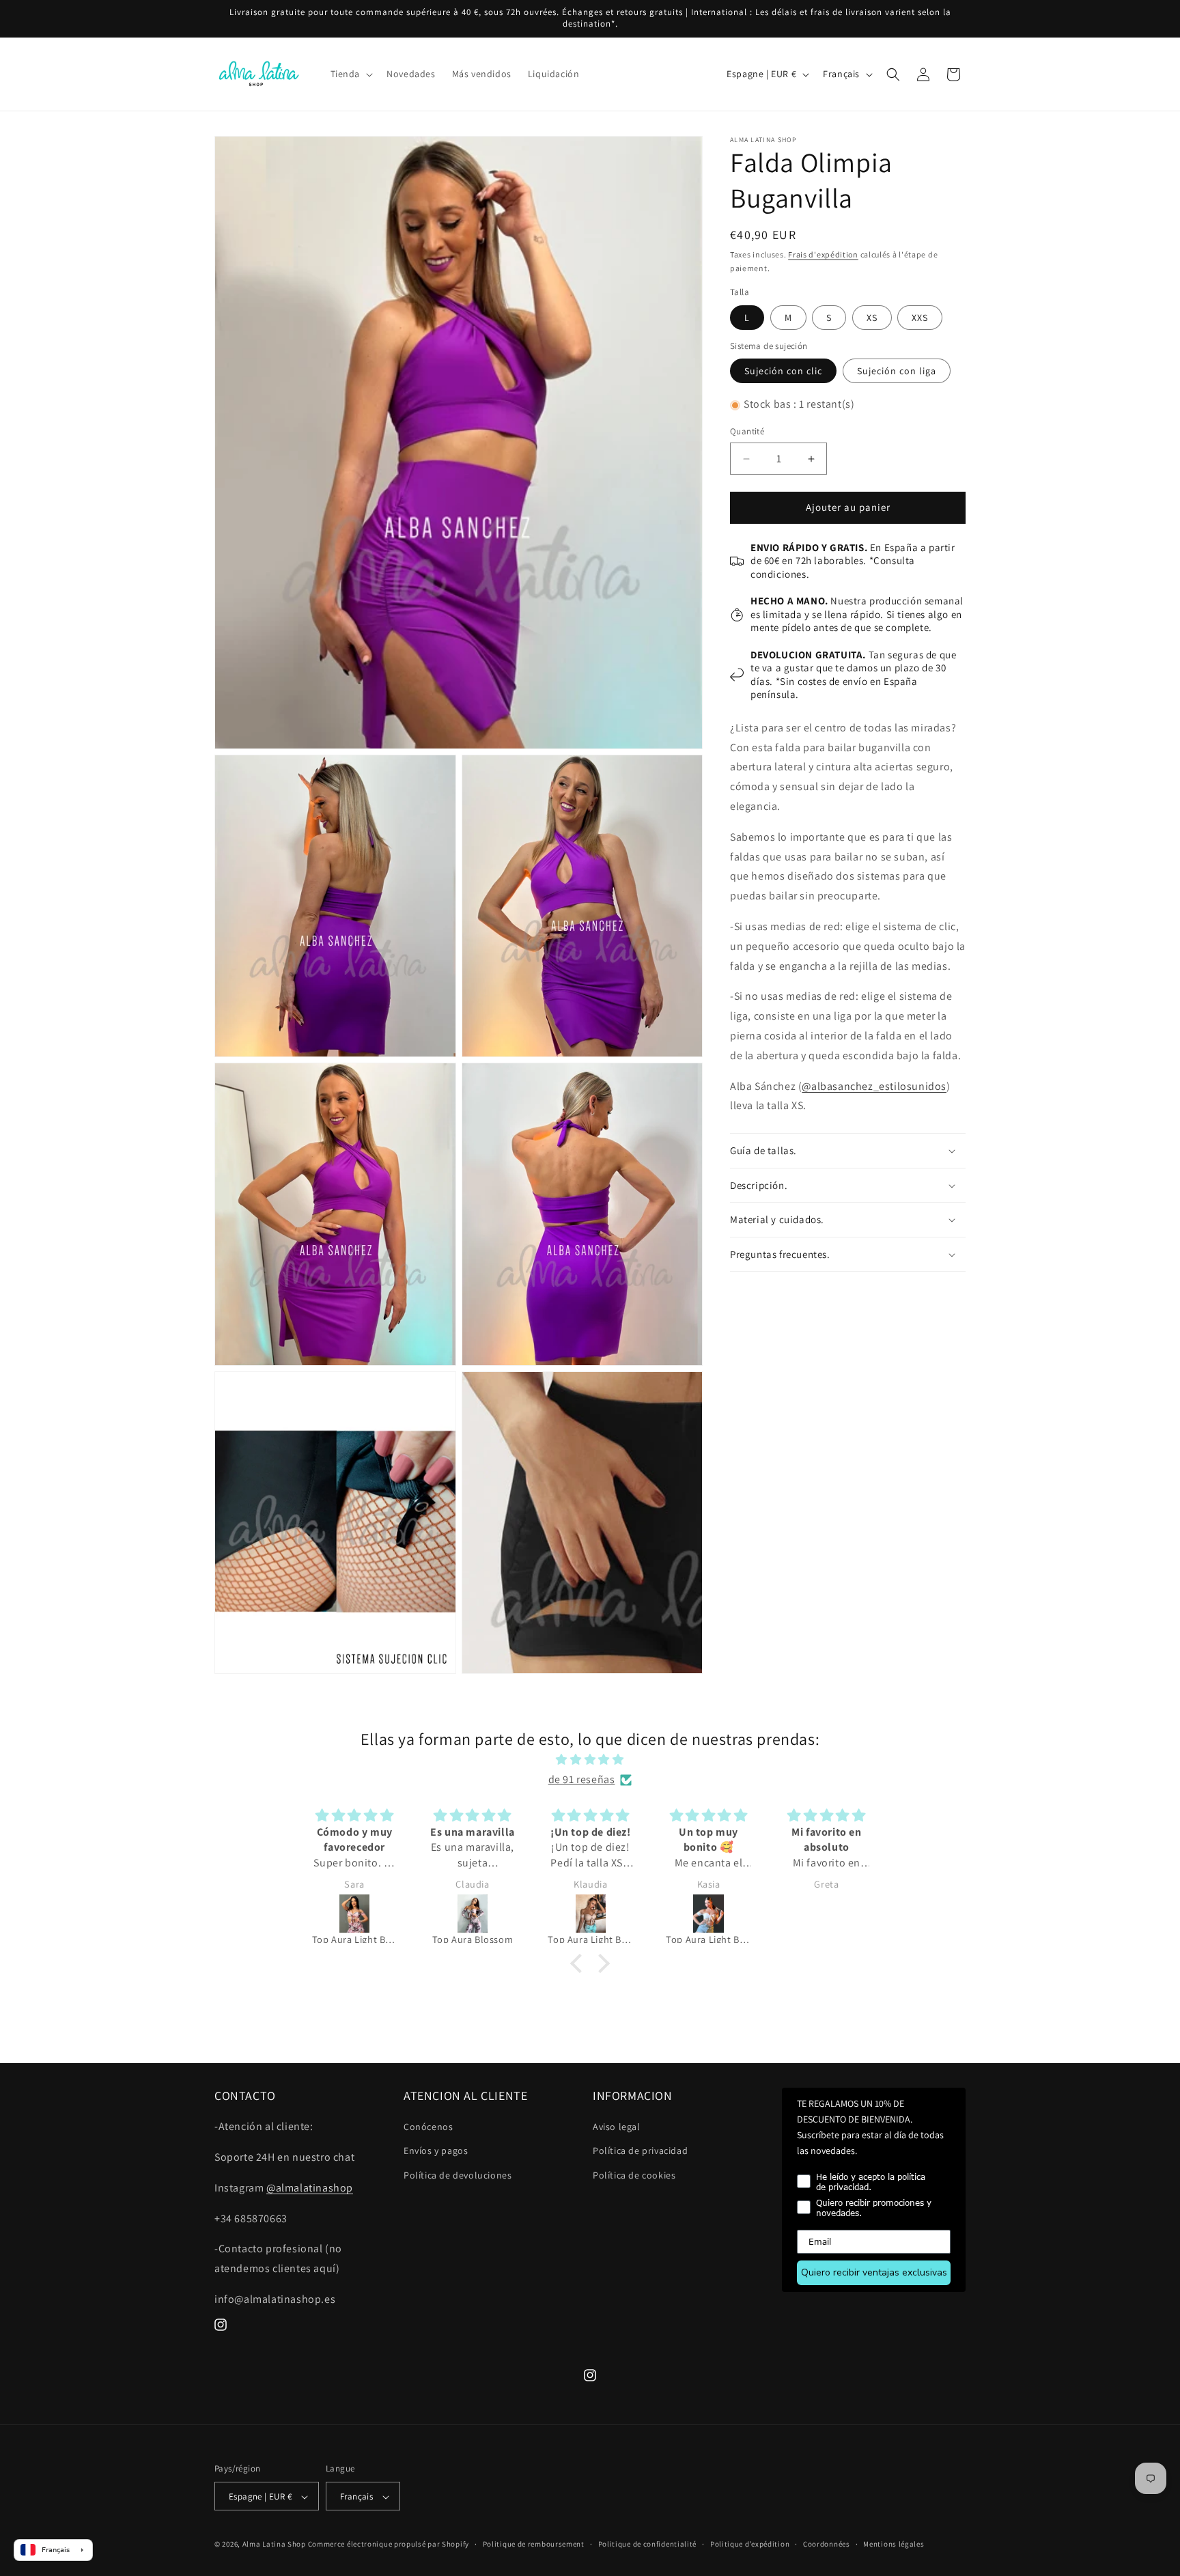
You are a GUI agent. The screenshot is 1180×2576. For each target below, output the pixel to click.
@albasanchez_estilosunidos (874, 1086)
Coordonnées (827, 2544)
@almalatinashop (310, 2188)
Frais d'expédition (823, 254)
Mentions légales (894, 2544)
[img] (590, 1760)
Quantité (747, 432)
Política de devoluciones (458, 2175)
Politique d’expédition (750, 2544)
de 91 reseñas (582, 1779)
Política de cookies (634, 2175)
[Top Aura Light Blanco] (591, 1914)
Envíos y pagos (436, 2151)
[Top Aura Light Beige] (473, 1914)
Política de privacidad (640, 2151)
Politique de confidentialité (648, 2544)
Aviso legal (617, 2127)
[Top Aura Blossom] (355, 1914)
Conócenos (428, 2127)
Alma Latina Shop (274, 2545)
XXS (920, 318)
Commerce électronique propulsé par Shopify (389, 2545)
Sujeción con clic (783, 372)
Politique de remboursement (534, 2544)
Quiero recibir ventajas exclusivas (874, 2272)
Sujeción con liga (897, 372)
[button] (351, 74)
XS (872, 318)
